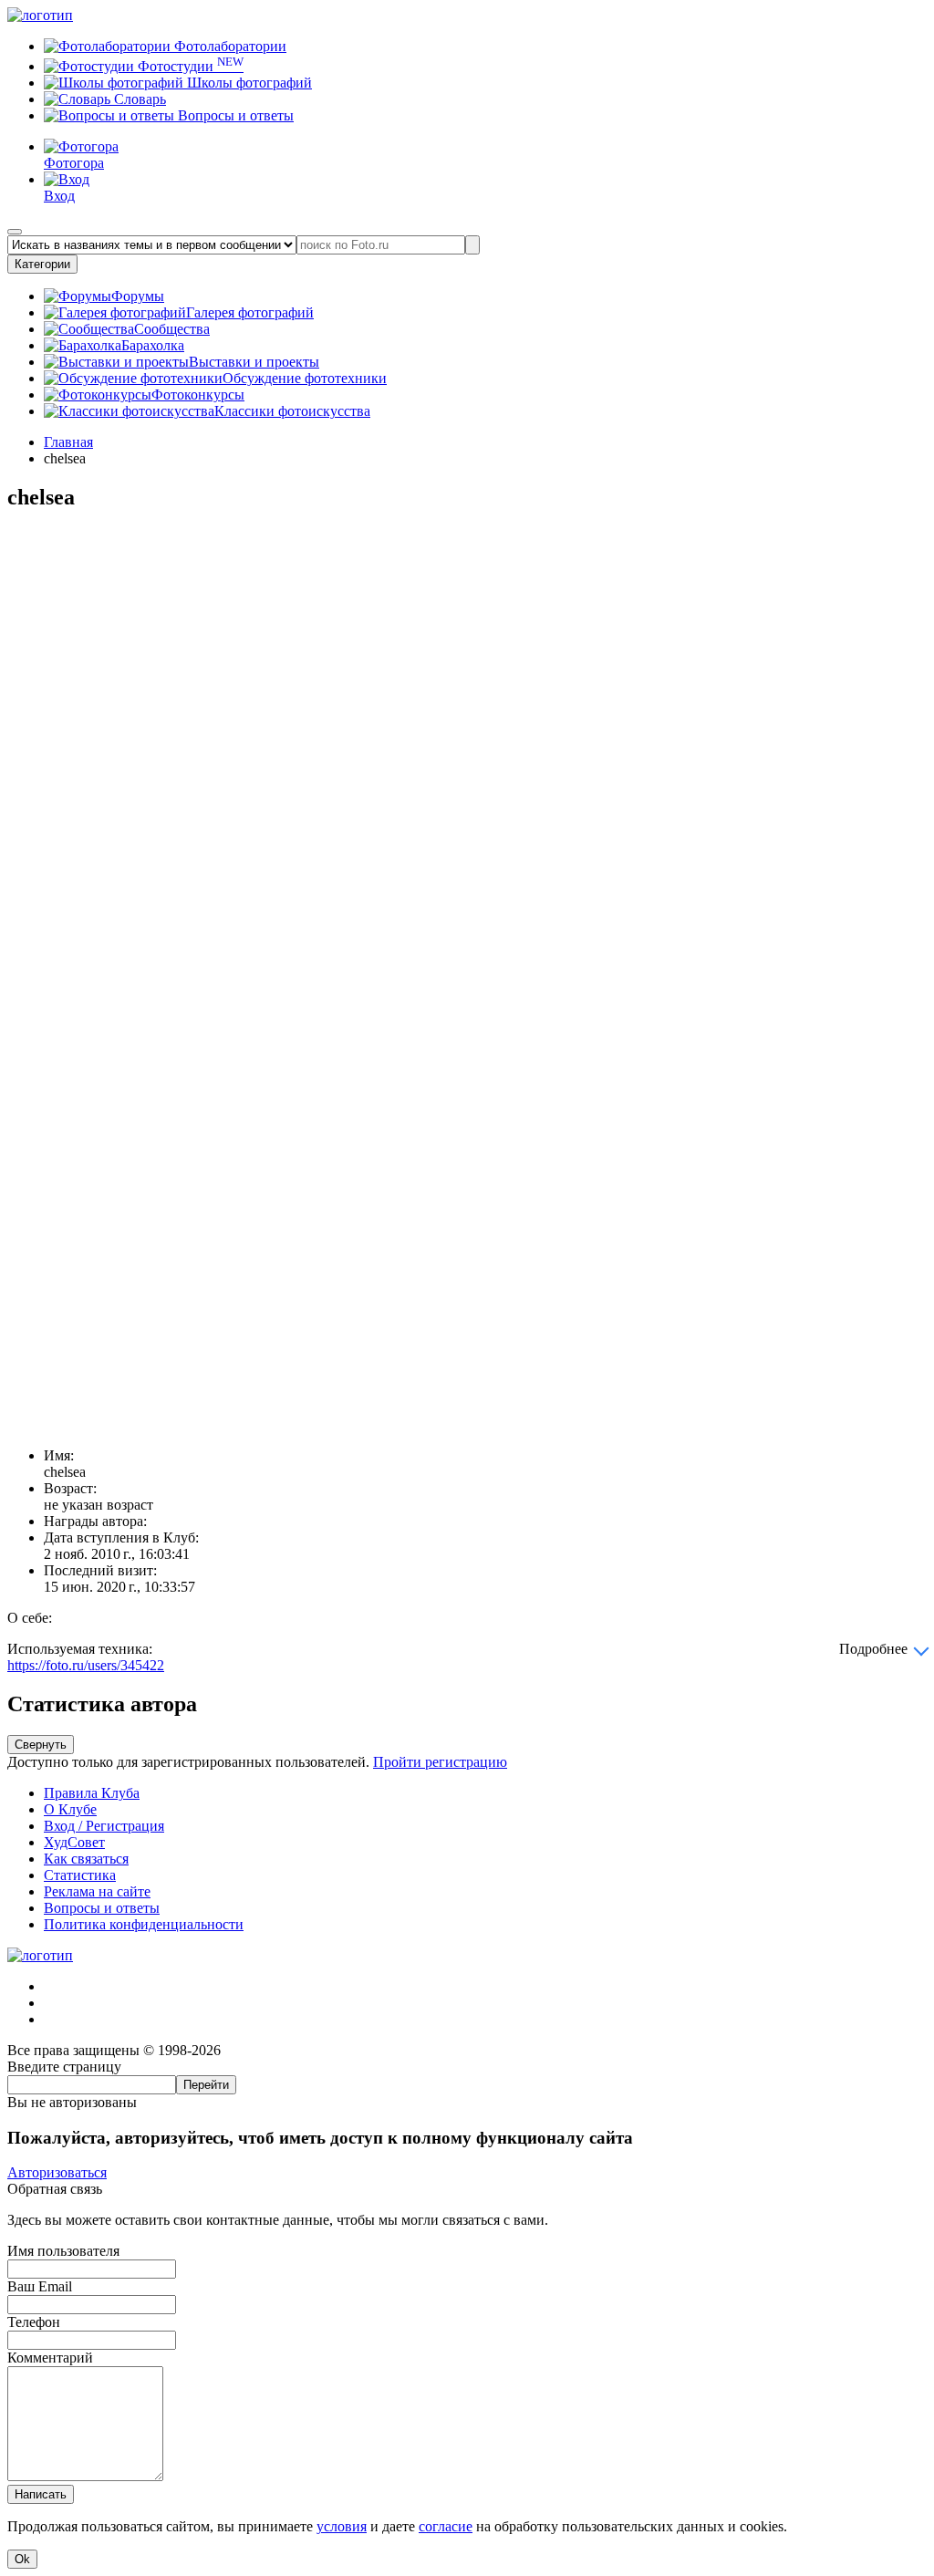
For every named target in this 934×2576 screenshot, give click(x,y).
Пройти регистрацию (440, 1762)
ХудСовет (74, 1842)
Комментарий (50, 2358)
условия (342, 2526)
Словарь (138, 99)
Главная (68, 442)
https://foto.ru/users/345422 (86, 1665)
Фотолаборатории (228, 46)
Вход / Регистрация (104, 1826)
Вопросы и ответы (234, 115)
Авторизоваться (57, 2172)
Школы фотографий (248, 83)
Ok (22, 2559)
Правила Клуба (92, 1793)
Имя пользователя (63, 2251)
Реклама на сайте (97, 1891)
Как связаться (86, 1859)
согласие (446, 2526)
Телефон (34, 2322)
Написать (41, 2494)
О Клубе (70, 1809)
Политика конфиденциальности (144, 1924)
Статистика (80, 1875)
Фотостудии (189, 66)
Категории (42, 264)
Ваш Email (40, 2286)
